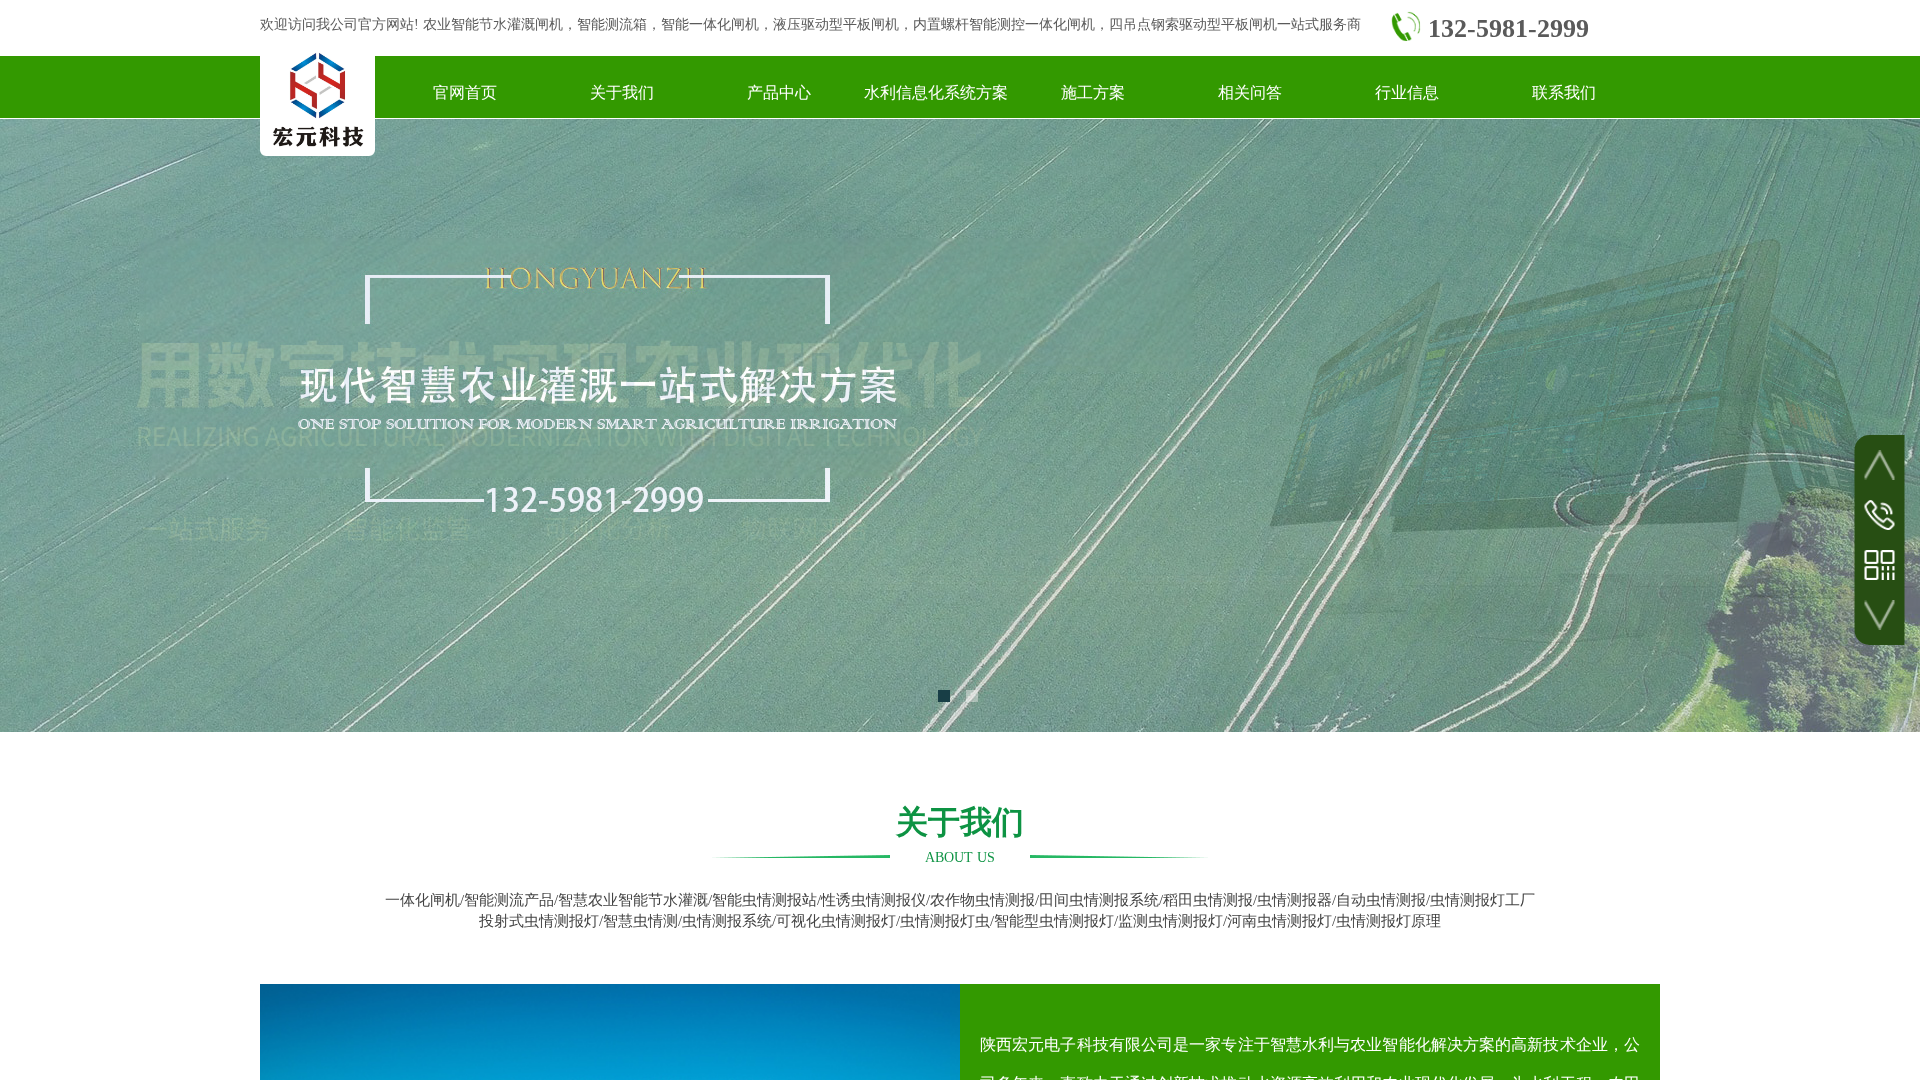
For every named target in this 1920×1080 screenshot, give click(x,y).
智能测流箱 (612, 24)
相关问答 (1250, 92)
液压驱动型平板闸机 (836, 24)
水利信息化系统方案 (936, 92)
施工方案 (1093, 92)
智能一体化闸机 (710, 24)
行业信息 (1407, 92)
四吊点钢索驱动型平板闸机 (1193, 24)
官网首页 (465, 92)
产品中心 (779, 92)
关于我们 (622, 92)
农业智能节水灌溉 (479, 24)
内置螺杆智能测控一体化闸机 (1004, 24)
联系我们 (1564, 92)
